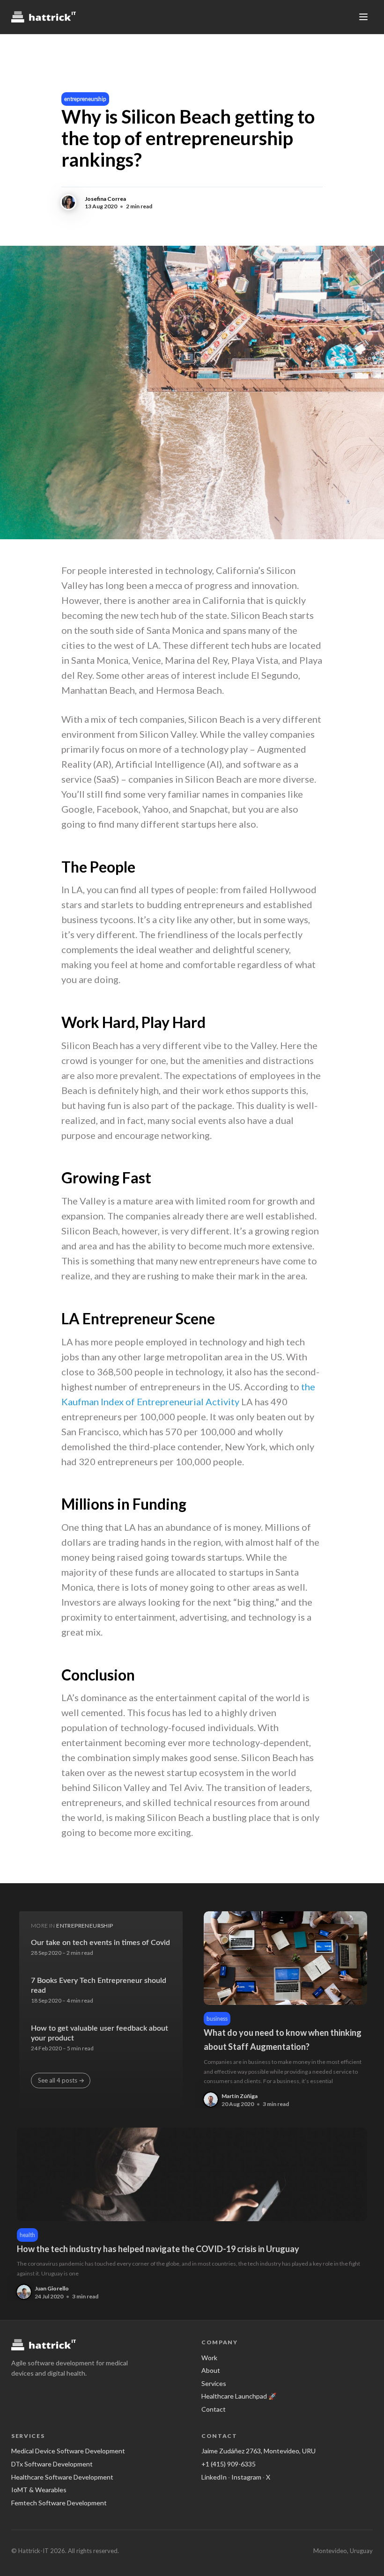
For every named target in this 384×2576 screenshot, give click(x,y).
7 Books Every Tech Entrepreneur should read (99, 1986)
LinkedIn (214, 2477)
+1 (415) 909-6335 (229, 2464)
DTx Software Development (52, 2464)
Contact (214, 2409)
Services (214, 2383)
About (211, 2370)
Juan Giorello (52, 2288)
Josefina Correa (105, 199)
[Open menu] (363, 17)
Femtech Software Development (59, 2503)
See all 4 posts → (61, 2080)
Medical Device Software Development (68, 2451)
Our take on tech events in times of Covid (100, 1943)
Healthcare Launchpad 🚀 (239, 2396)
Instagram (246, 2477)
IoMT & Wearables (39, 2490)
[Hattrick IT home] (44, 17)
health (27, 2235)
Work (209, 2358)
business (217, 2019)
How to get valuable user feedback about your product (100, 2033)
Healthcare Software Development (62, 2477)
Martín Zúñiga (240, 2096)
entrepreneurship (85, 99)
